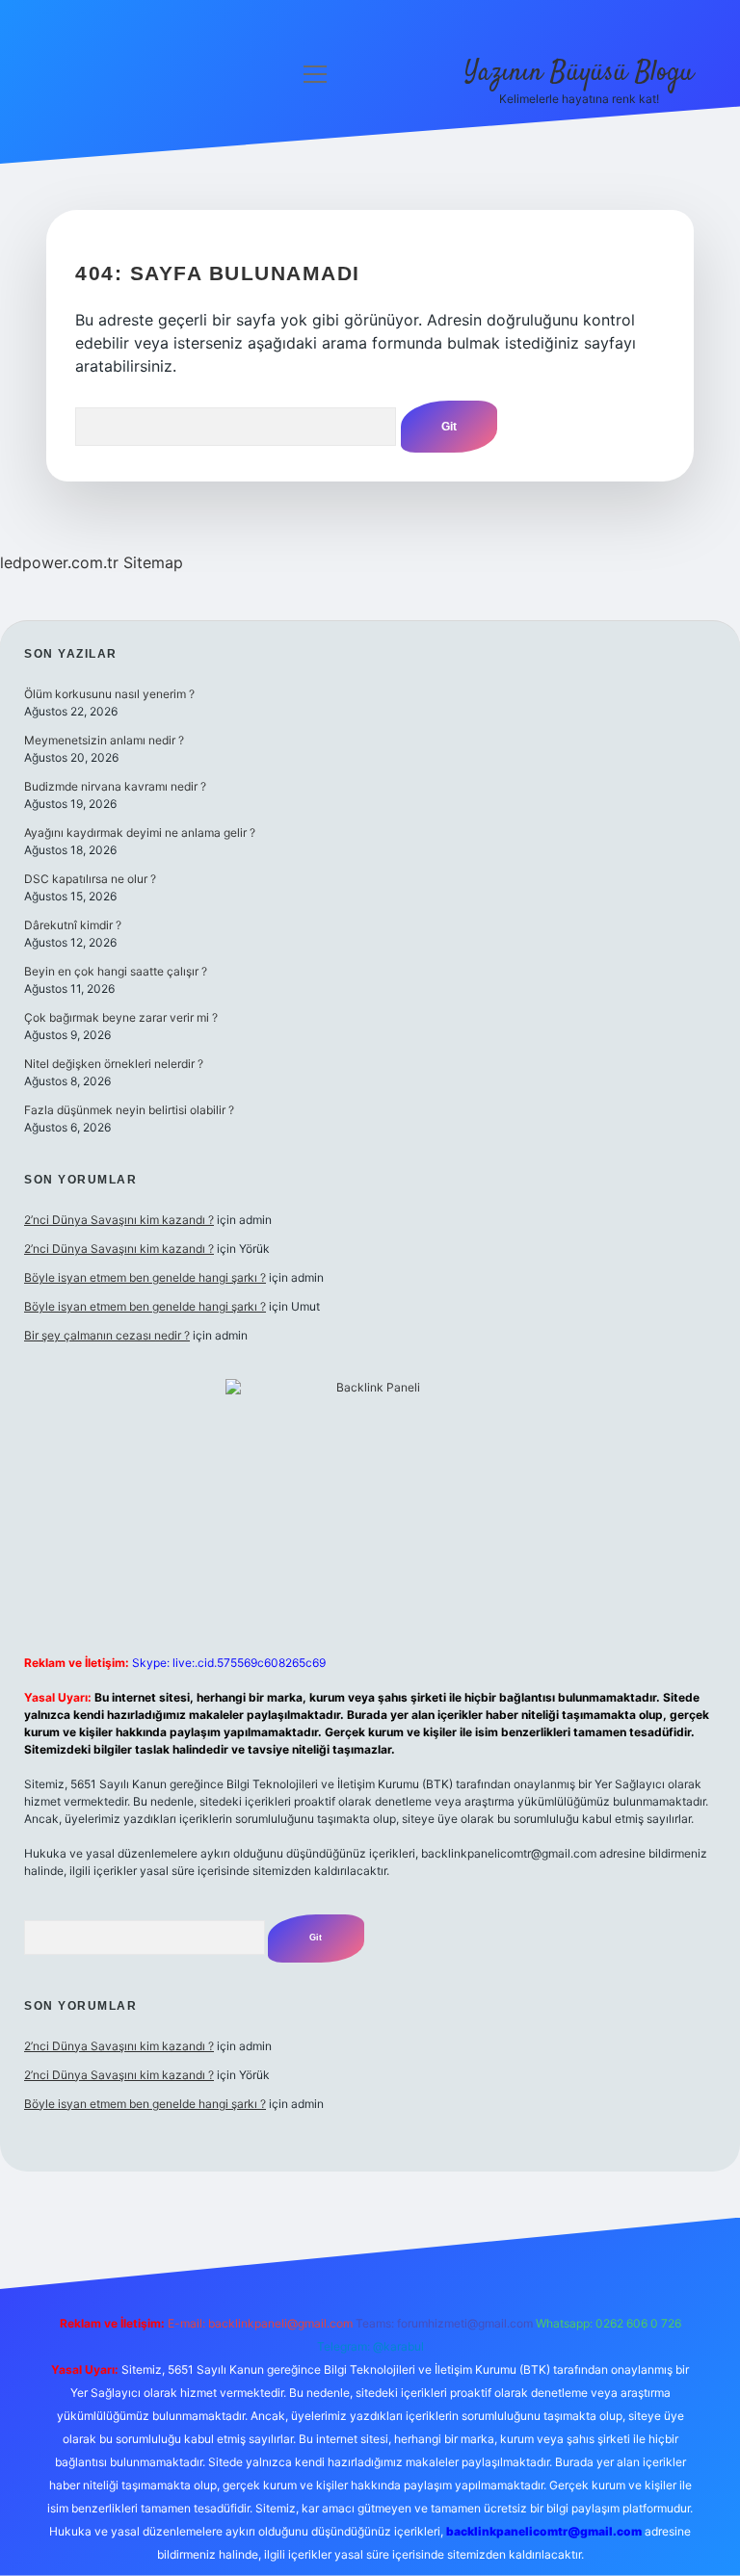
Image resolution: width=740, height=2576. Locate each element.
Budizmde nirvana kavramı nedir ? (115, 786)
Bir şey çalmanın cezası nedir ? (107, 1335)
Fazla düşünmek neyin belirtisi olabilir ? (129, 1110)
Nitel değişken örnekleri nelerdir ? (114, 1064)
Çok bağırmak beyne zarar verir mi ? (121, 1017)
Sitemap (153, 562)
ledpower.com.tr (59, 562)
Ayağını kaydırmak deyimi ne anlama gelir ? (140, 833)
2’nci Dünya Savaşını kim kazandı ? (119, 1220)
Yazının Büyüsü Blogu (579, 73)
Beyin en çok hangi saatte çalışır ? (116, 971)
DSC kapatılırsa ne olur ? (90, 879)
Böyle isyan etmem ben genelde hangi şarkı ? (145, 1277)
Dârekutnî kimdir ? (73, 925)
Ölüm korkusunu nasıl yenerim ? (109, 694)
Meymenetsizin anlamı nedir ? (104, 740)
